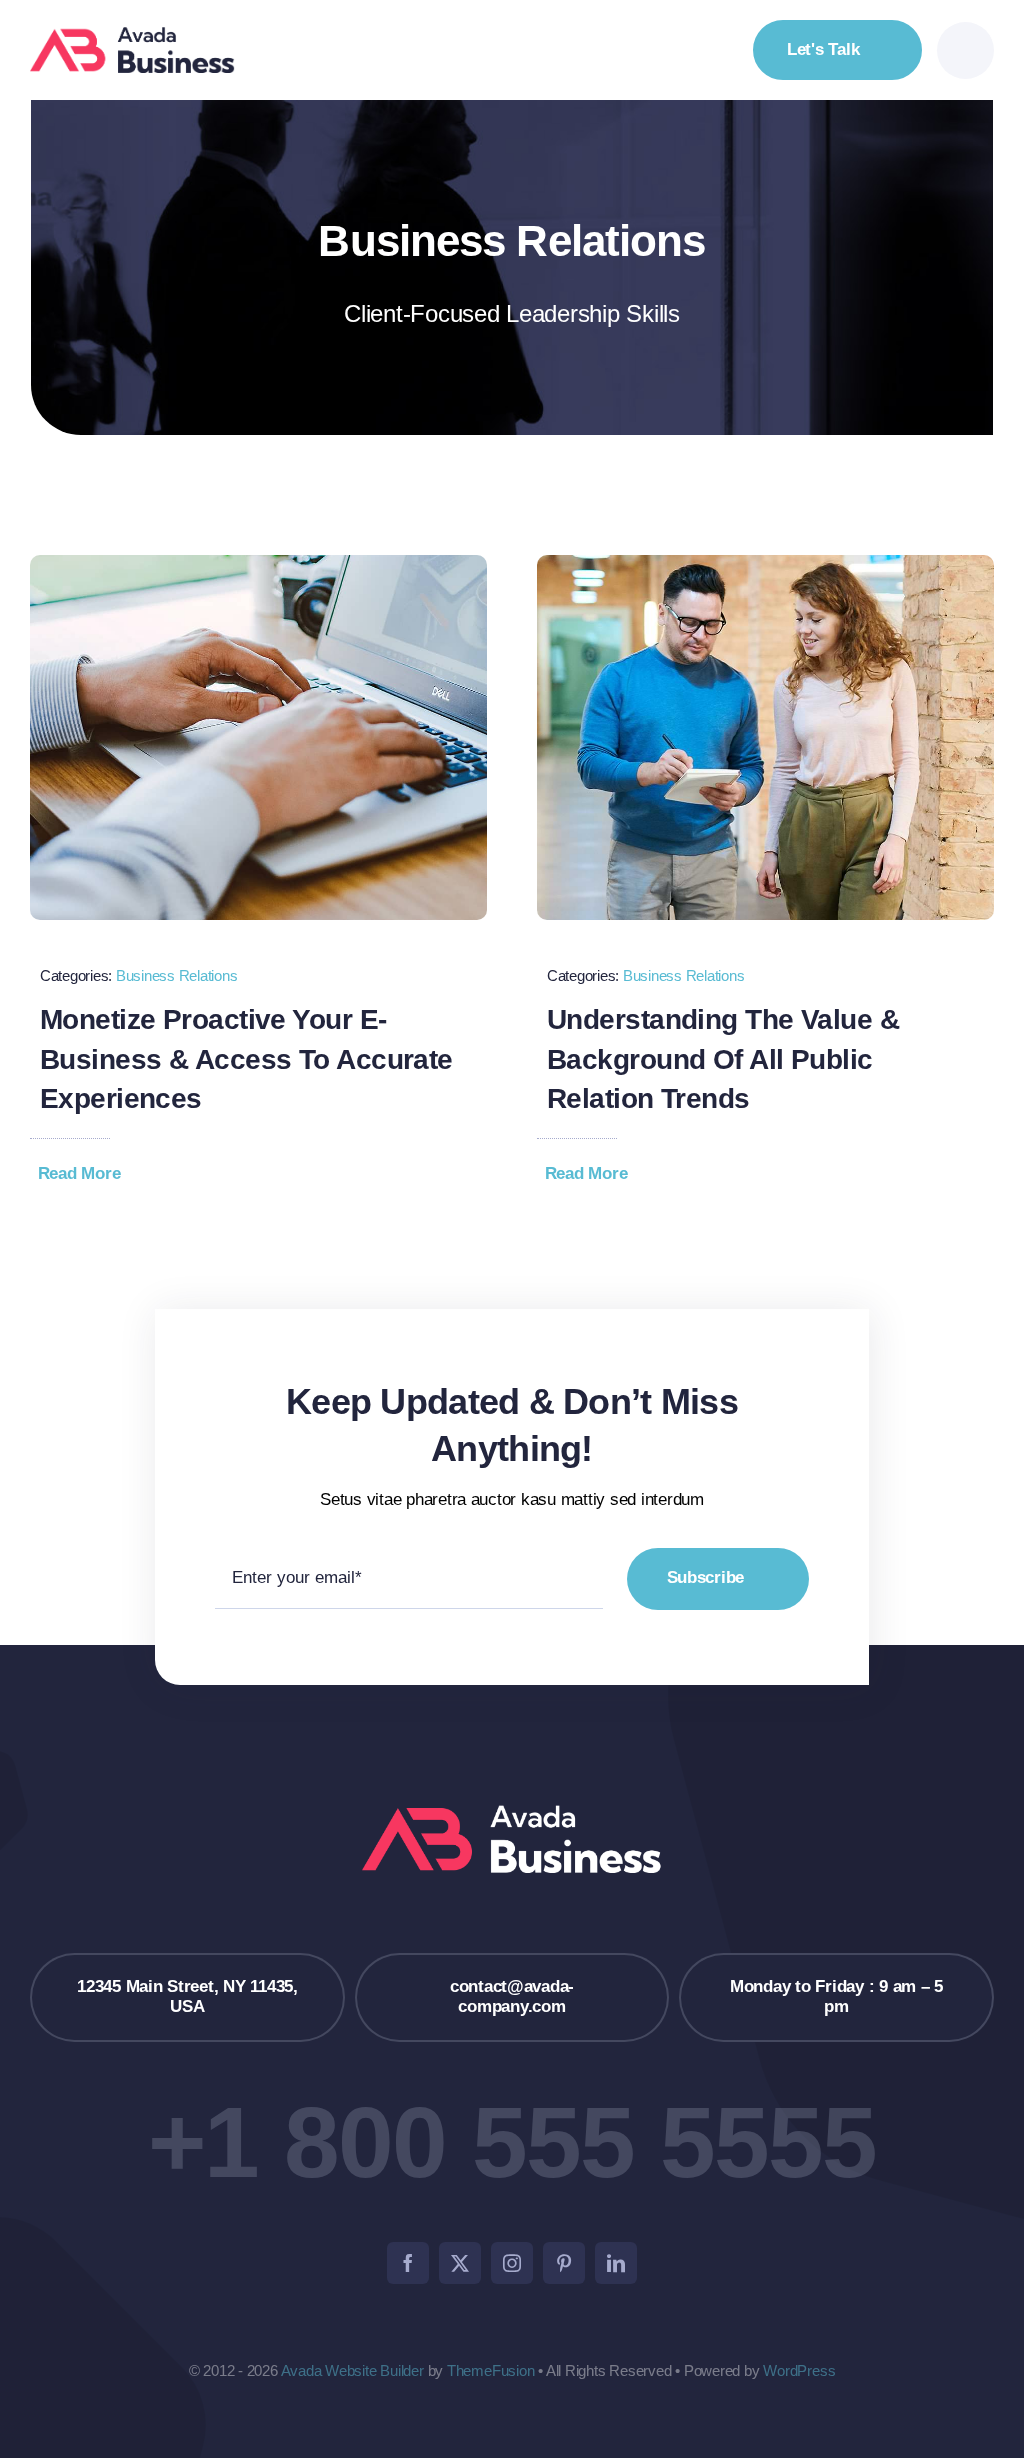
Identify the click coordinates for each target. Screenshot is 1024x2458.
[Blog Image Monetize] (258, 563)
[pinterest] (564, 2263)
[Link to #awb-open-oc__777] (965, 50)
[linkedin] (616, 2263)
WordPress (799, 2370)
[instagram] (512, 2263)
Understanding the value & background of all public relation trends (723, 1058)
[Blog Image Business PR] (765, 563)
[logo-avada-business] (132, 35)
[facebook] (408, 2263)
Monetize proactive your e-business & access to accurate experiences (246, 1058)
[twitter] (460, 2263)
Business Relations (176, 975)
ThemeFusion (491, 2370)
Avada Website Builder (352, 2370)
